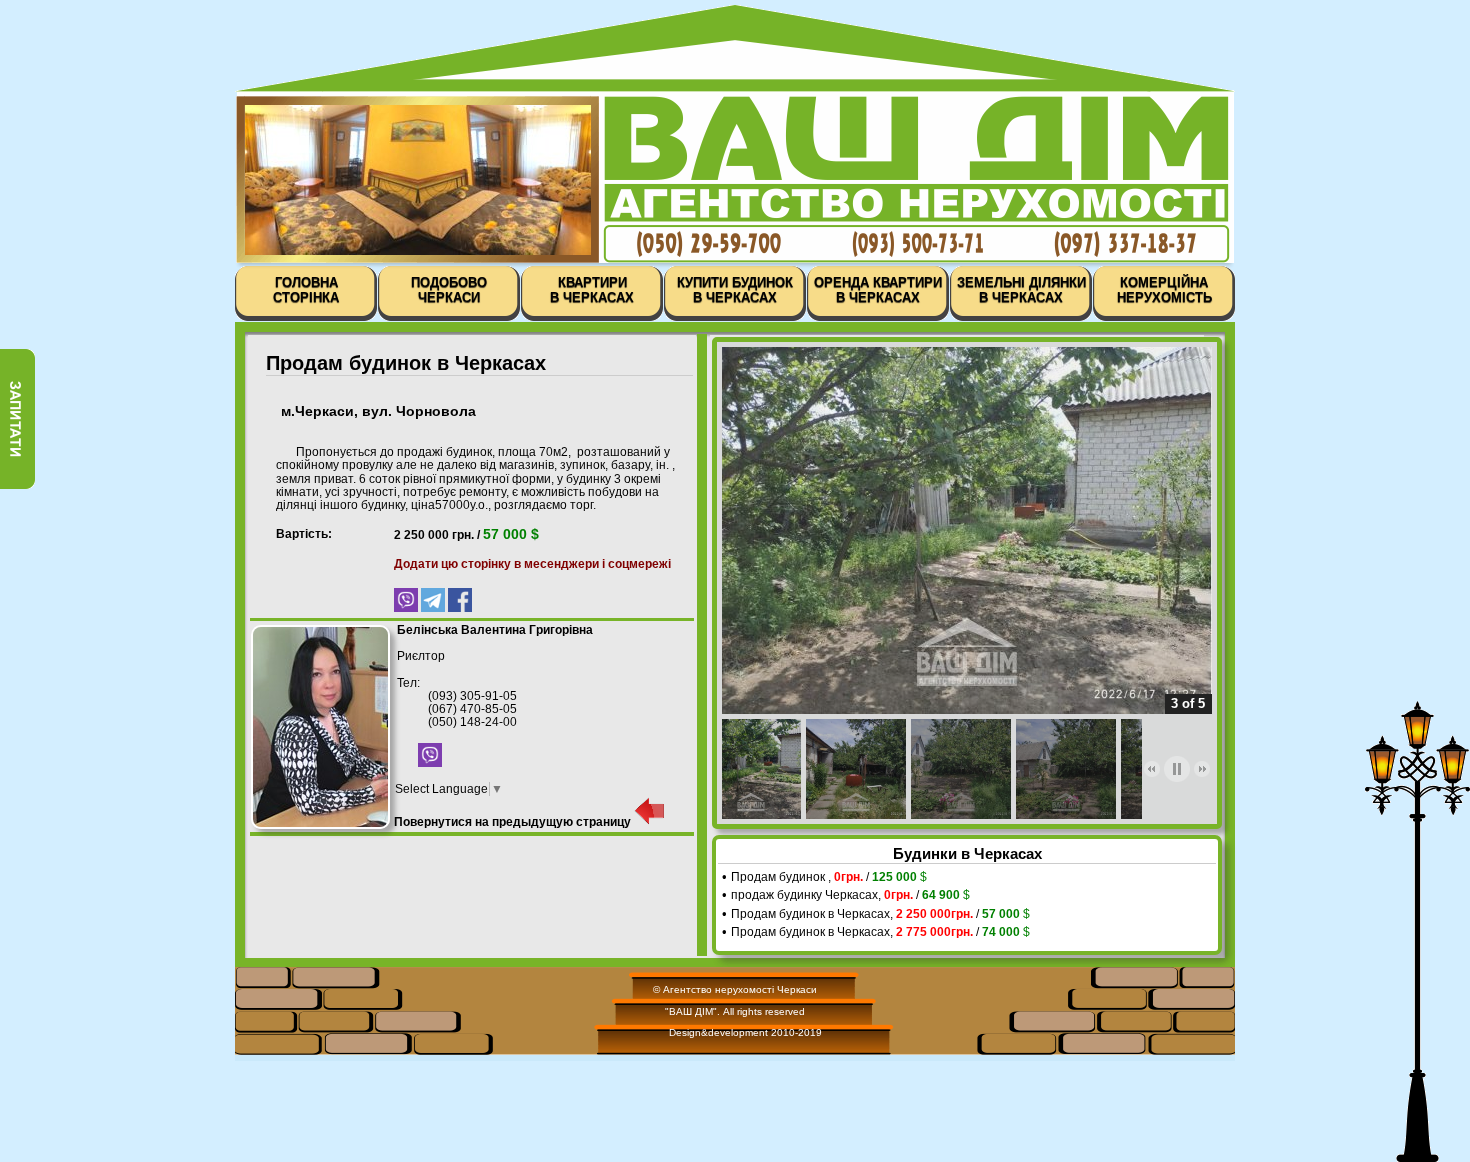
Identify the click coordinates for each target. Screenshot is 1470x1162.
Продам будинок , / (829, 877)
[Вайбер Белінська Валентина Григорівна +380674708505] (430, 763)
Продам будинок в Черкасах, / (880, 914)
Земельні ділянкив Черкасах (1021, 290)
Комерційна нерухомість (1164, 290)
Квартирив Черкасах (592, 290)
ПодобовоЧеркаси (449, 290)
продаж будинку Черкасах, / (850, 895)
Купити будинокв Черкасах (735, 290)
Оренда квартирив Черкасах (878, 290)
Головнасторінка (306, 290)
